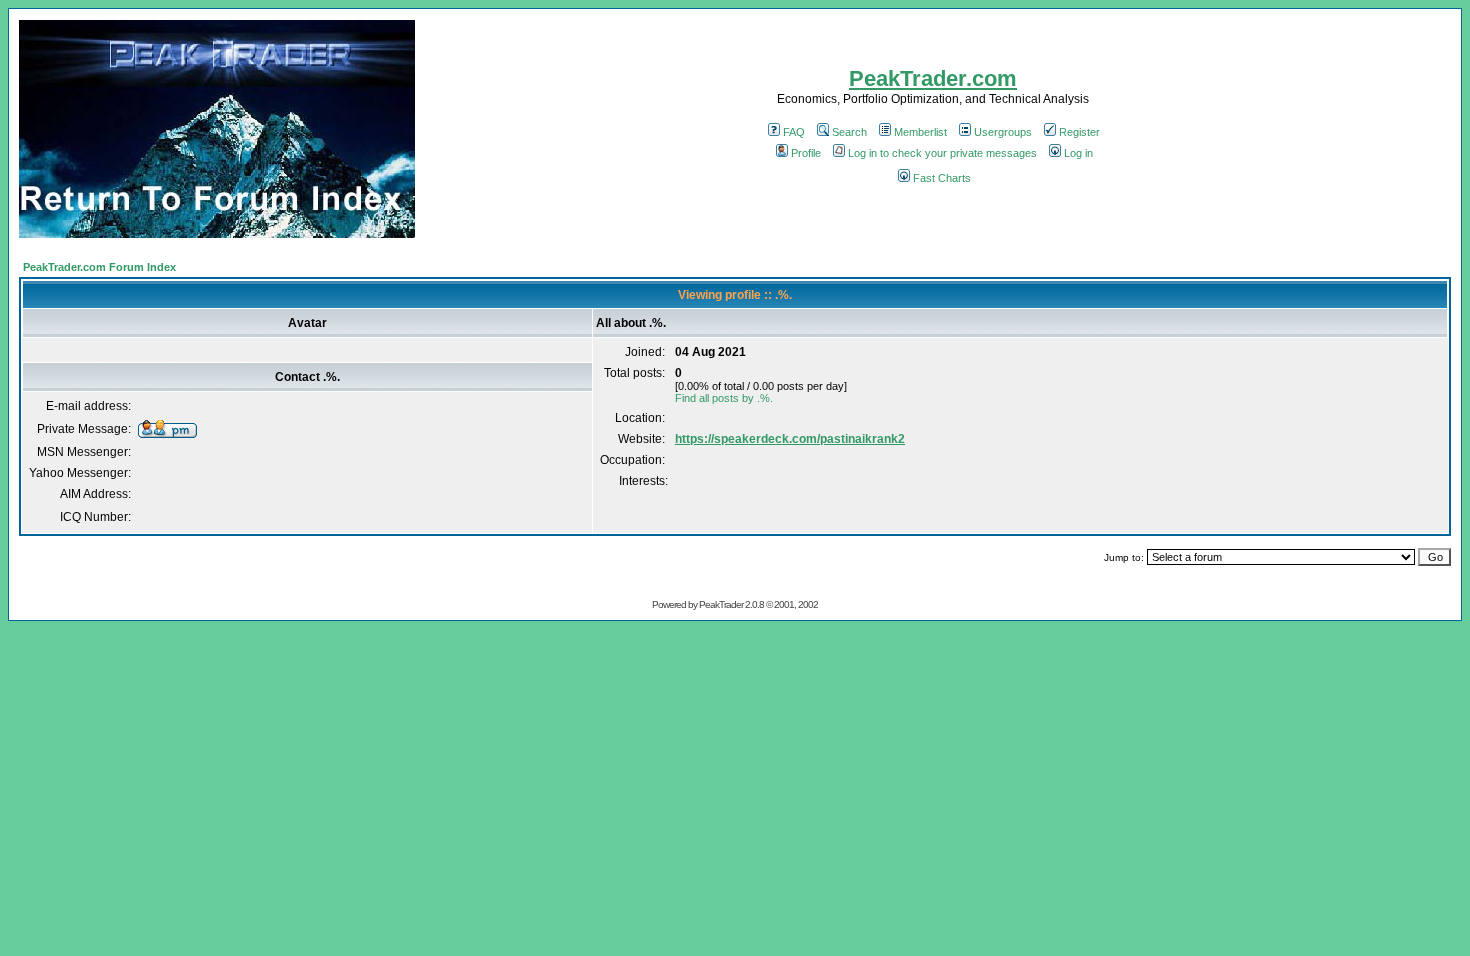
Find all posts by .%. (724, 398)
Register (1079, 132)
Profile (806, 153)
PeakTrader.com (933, 78)
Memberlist (920, 132)
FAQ (794, 132)
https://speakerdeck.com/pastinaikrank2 (790, 439)
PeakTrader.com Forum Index (99, 267)
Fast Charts (942, 178)
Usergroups (1003, 132)
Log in (1078, 153)
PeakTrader (721, 604)
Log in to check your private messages (942, 153)
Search (849, 132)
